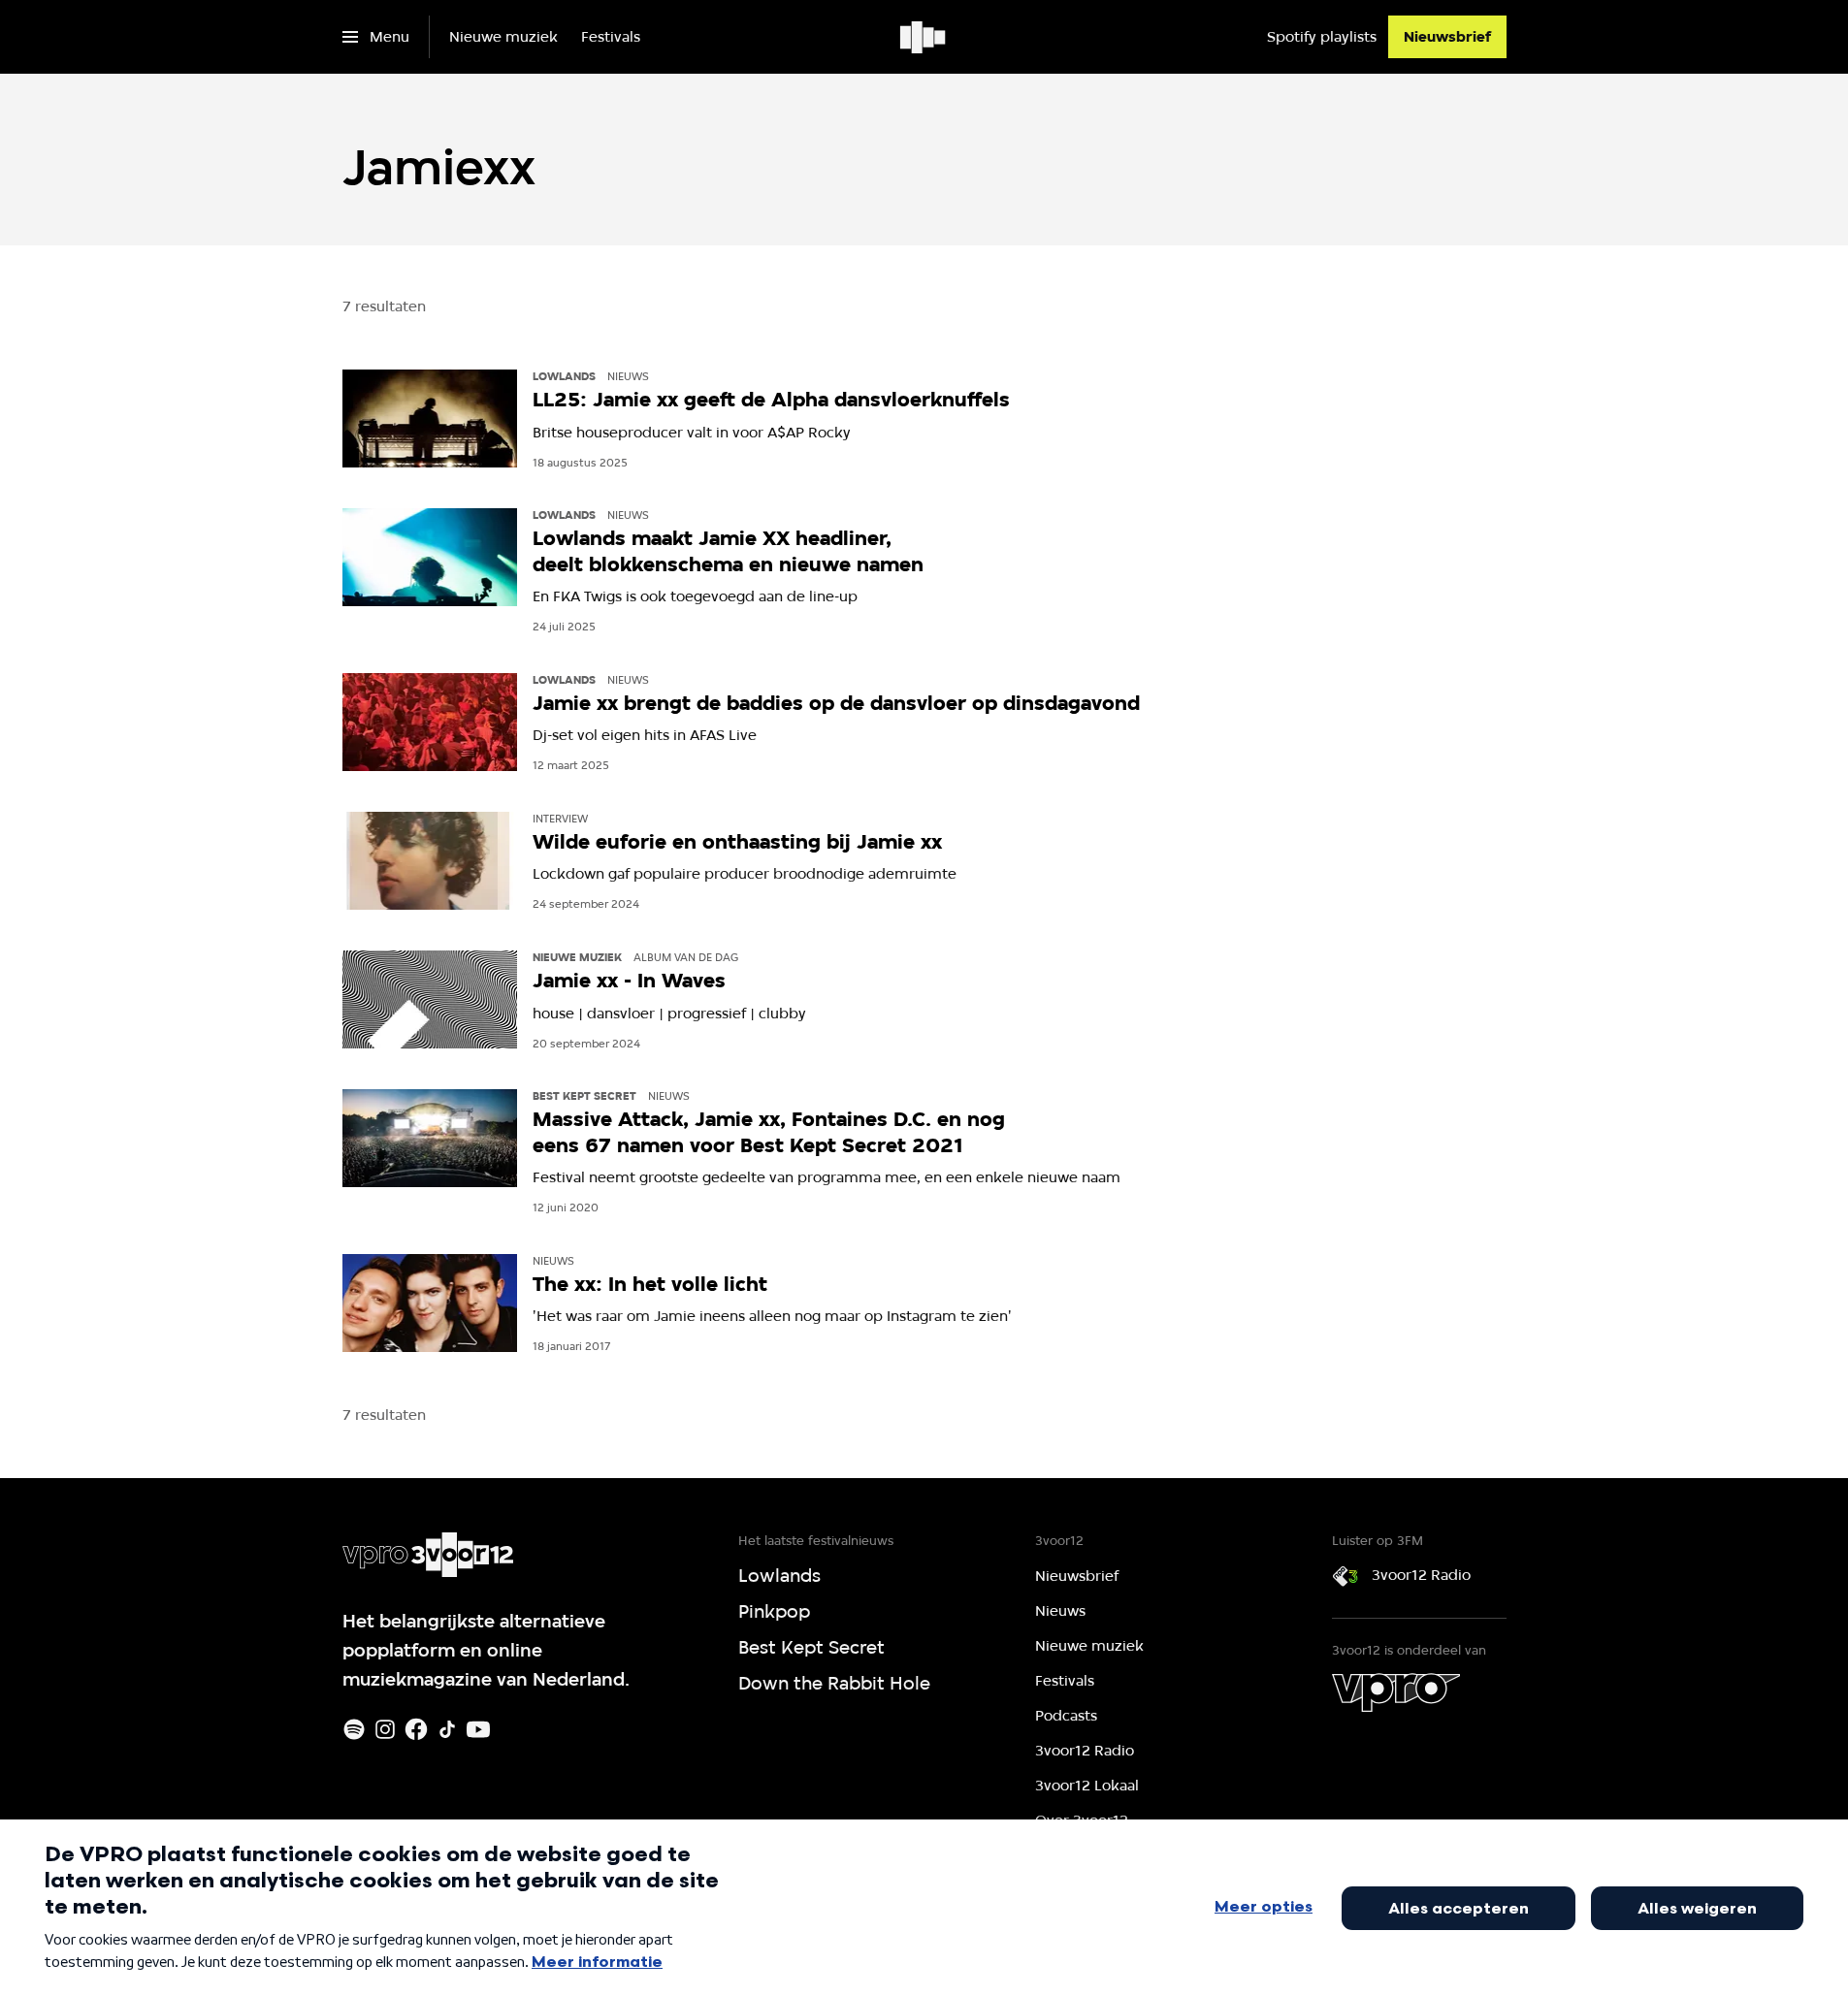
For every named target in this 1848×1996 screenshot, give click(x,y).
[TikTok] (447, 1729)
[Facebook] (416, 1729)
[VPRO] (1396, 1692)
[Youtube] (478, 1729)
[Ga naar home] (924, 37)
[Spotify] (354, 1729)
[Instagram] (385, 1729)
